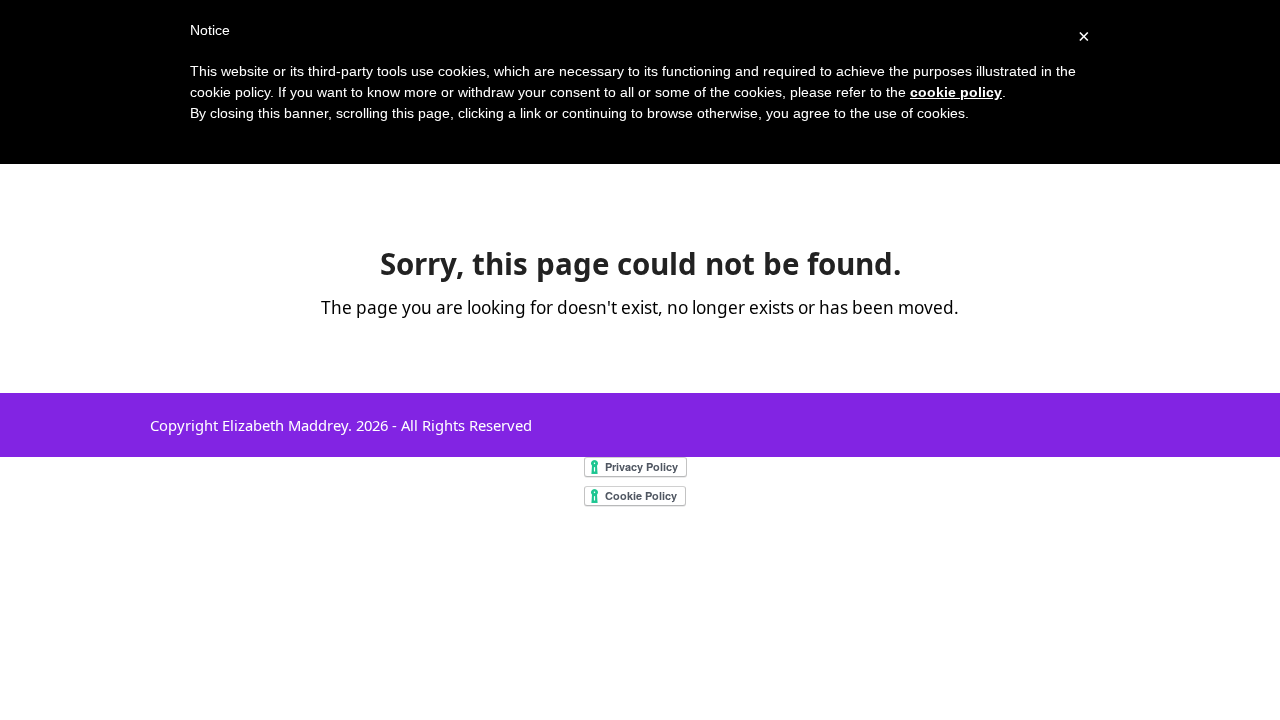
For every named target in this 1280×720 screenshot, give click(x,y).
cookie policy (956, 92)
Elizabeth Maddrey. (287, 425)
